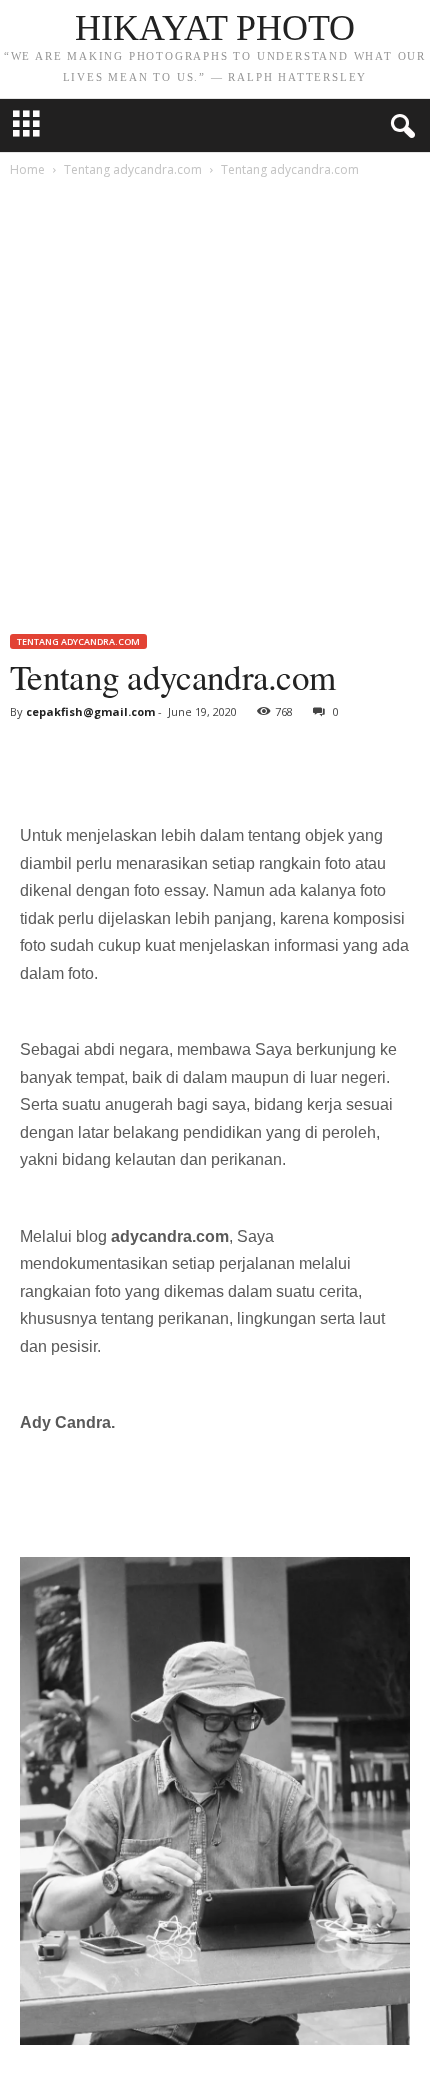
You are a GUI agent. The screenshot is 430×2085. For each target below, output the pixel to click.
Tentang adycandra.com (133, 169)
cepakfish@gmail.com (90, 711)
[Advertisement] (215, 409)
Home (27, 169)
